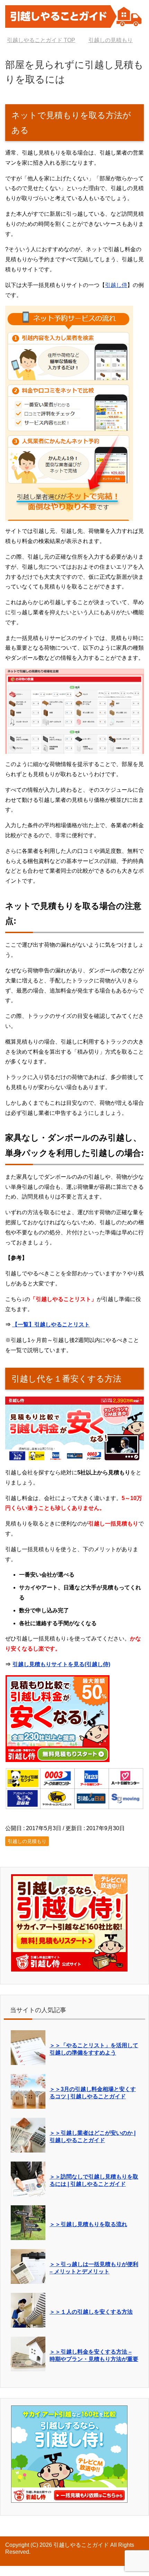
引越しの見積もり (27, 1851)
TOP (45, 40)
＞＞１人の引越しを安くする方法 (91, 2322)
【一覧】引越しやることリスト (51, 1335)
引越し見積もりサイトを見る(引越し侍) (61, 1674)
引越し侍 (116, 295)
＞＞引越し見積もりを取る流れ (88, 2234)
